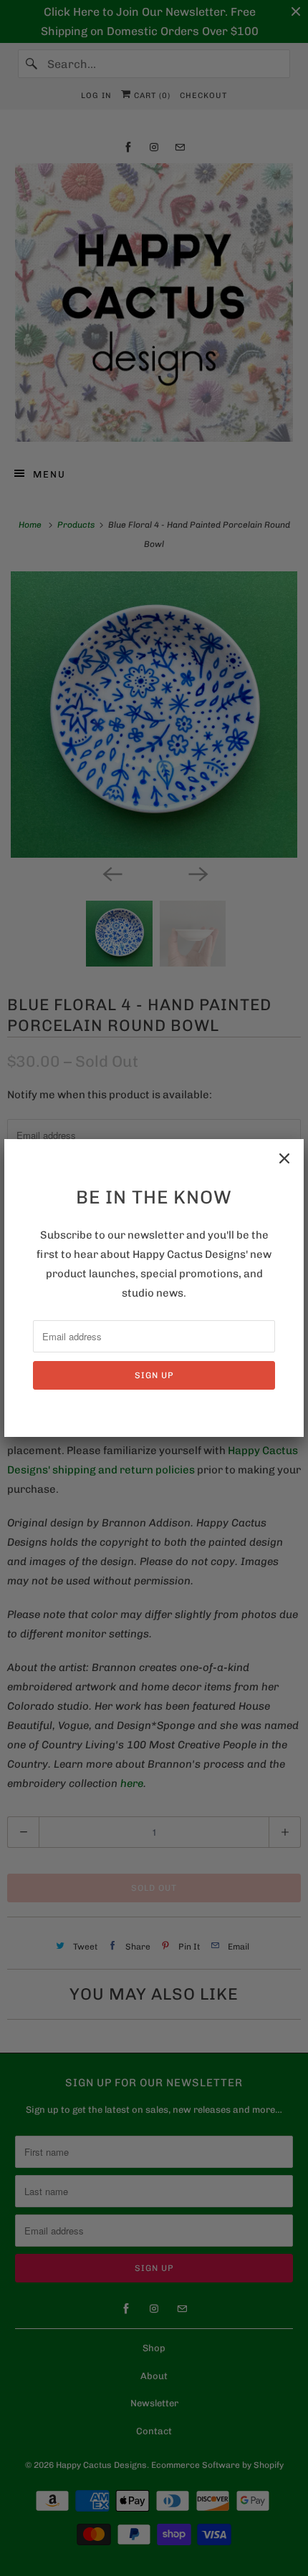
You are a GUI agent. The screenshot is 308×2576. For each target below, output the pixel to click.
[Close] (284, 1158)
